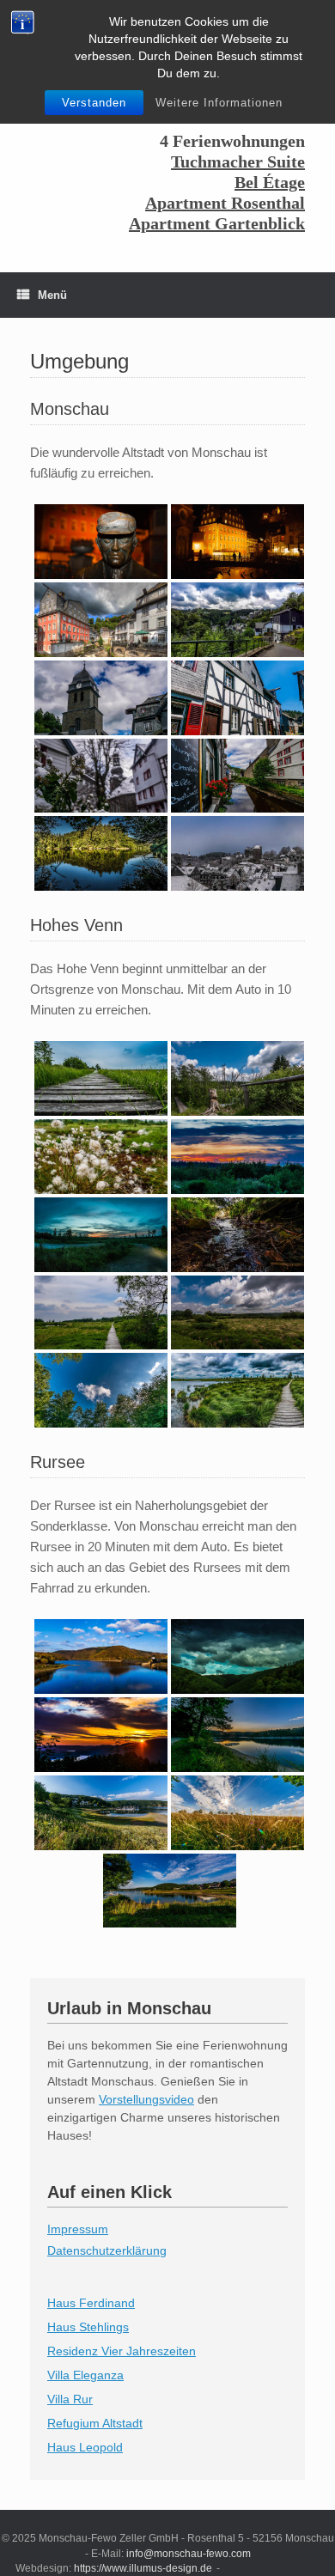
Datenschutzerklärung (107, 2250)
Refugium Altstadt (95, 2423)
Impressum (78, 2229)
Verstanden (94, 103)
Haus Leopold (85, 2447)
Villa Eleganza (85, 2375)
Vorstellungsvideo (146, 2099)
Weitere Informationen (219, 103)
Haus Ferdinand (91, 2303)
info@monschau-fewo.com (189, 2554)
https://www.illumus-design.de (143, 2568)
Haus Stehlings (88, 2327)
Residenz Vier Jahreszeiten (122, 2351)
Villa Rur (70, 2399)
